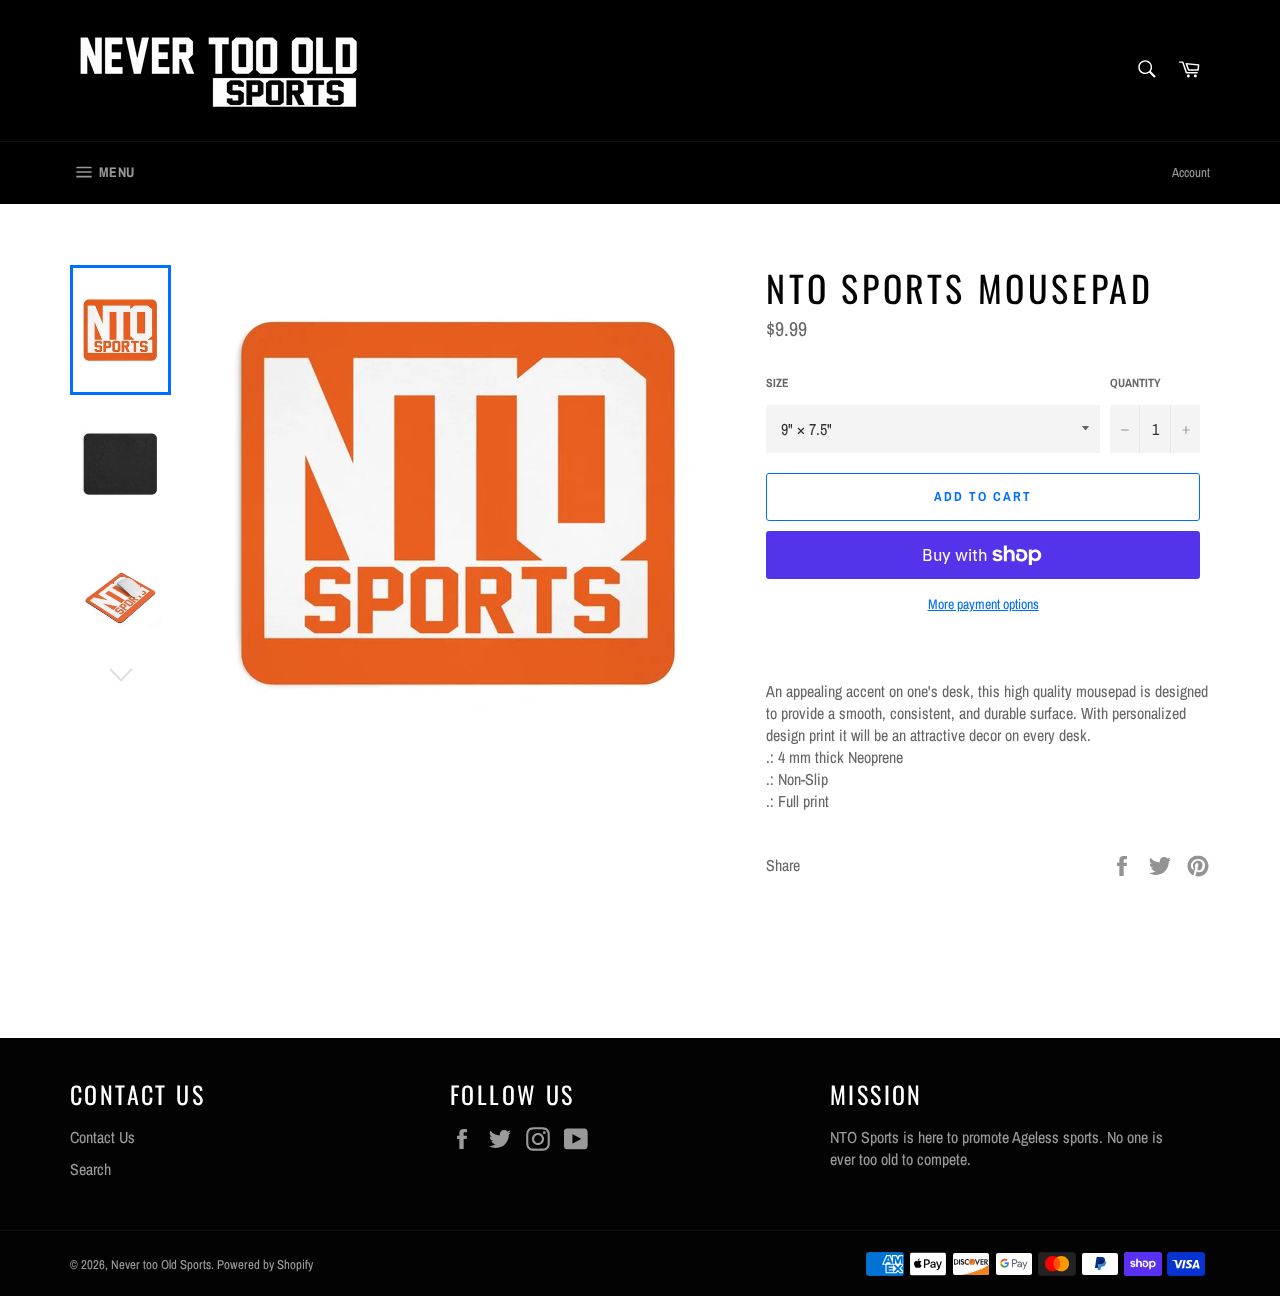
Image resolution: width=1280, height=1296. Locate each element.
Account (1191, 172)
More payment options (983, 604)
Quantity (1135, 383)
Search (90, 1169)
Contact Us (102, 1137)
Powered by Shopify (265, 1264)
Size (777, 383)
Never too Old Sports (161, 1264)
